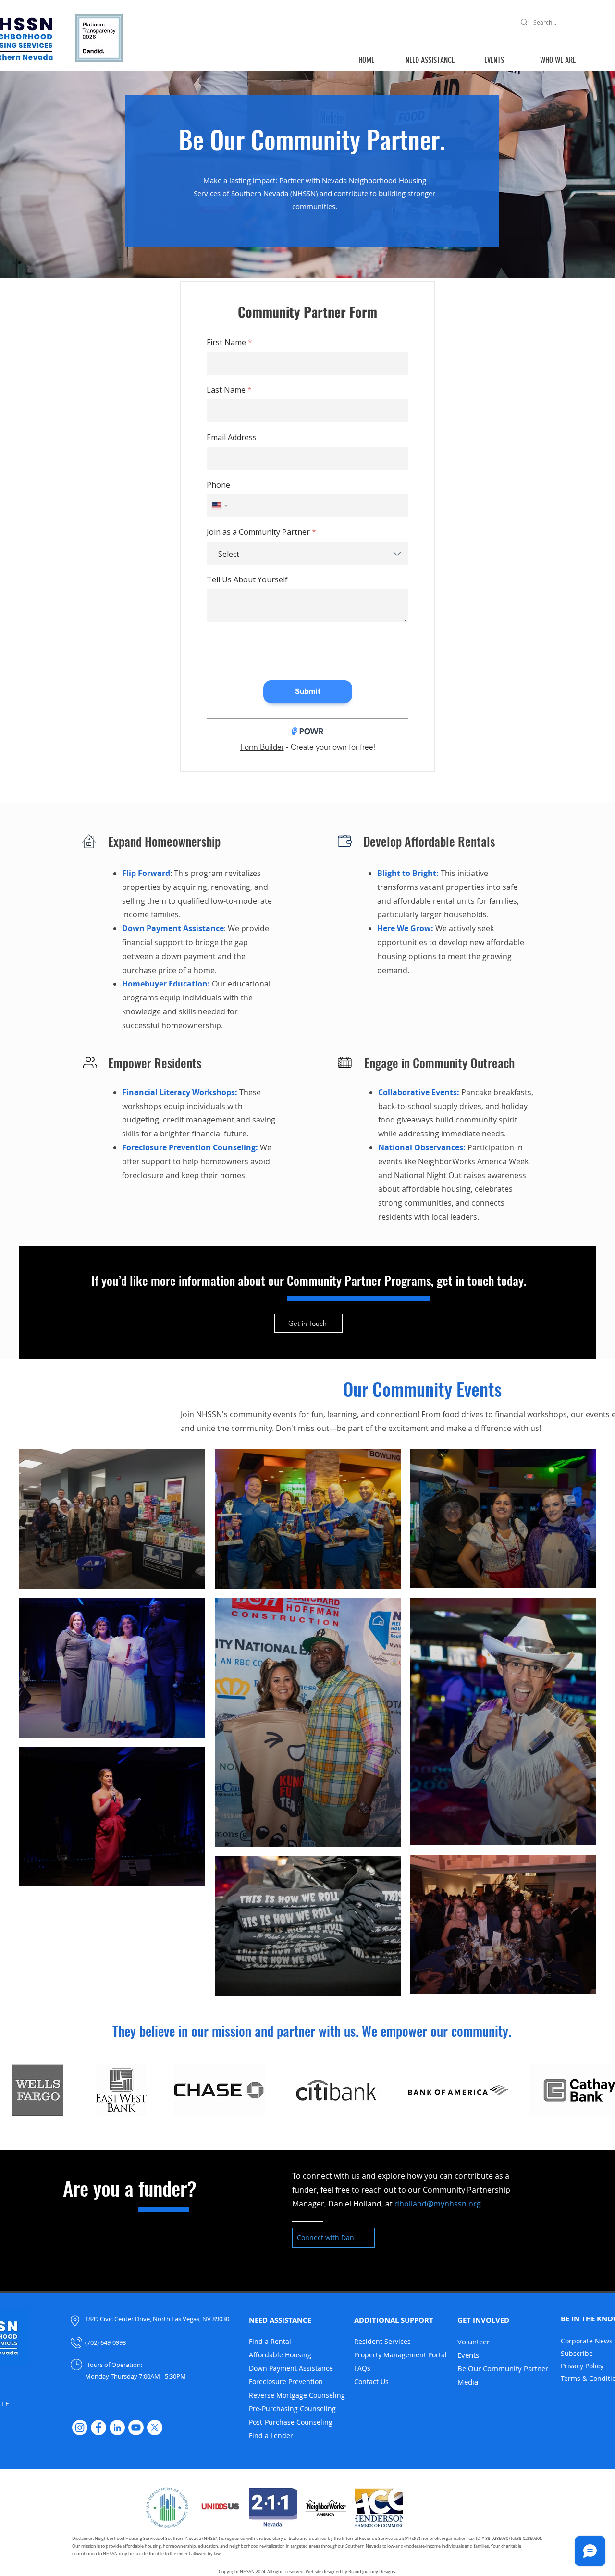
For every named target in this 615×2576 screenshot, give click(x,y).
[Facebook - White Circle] (98, 2428)
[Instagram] (80, 2428)
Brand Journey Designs (372, 2572)
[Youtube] (136, 2428)
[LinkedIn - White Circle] (117, 2428)
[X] (155, 2428)
